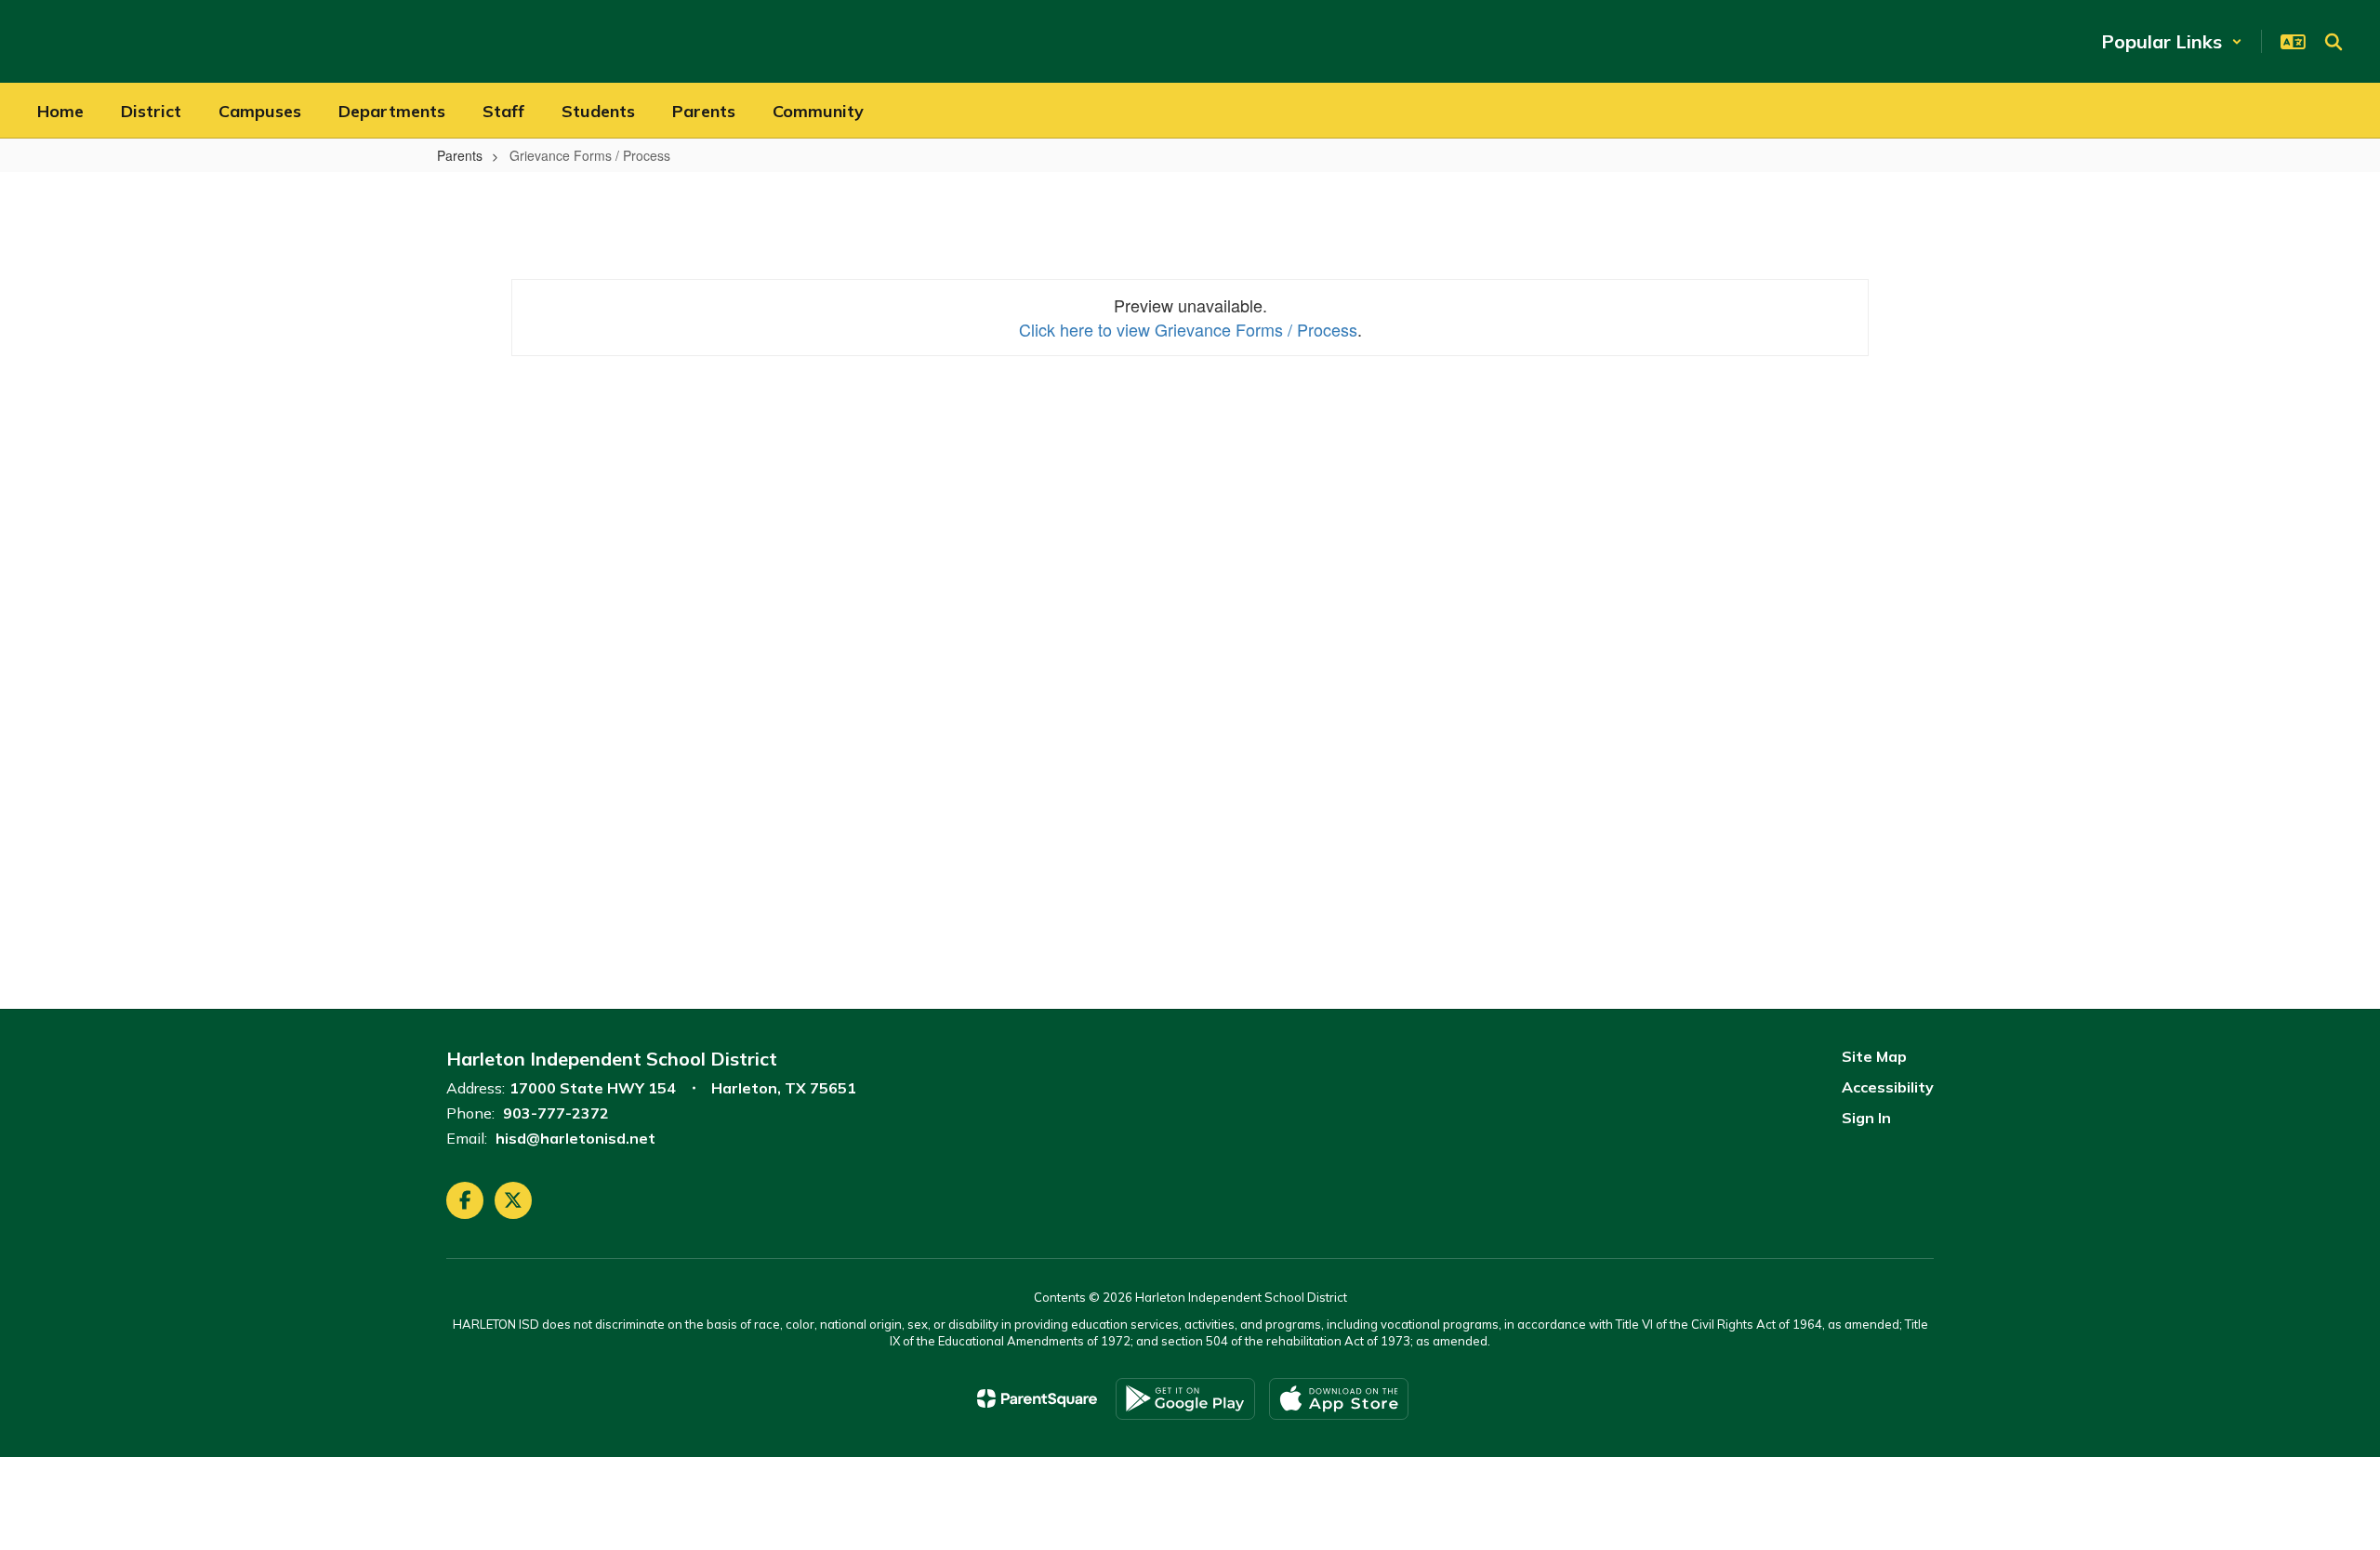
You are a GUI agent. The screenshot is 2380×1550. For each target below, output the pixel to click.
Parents (460, 155)
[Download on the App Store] (1339, 1399)
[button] (2172, 41)
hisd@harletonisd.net (575, 1138)
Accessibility (1888, 1087)
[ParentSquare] (1037, 1398)
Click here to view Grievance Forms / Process (1188, 329)
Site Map (1874, 1056)
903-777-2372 (556, 1113)
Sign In (1866, 1118)
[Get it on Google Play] (1185, 1399)
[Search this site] (2334, 42)
